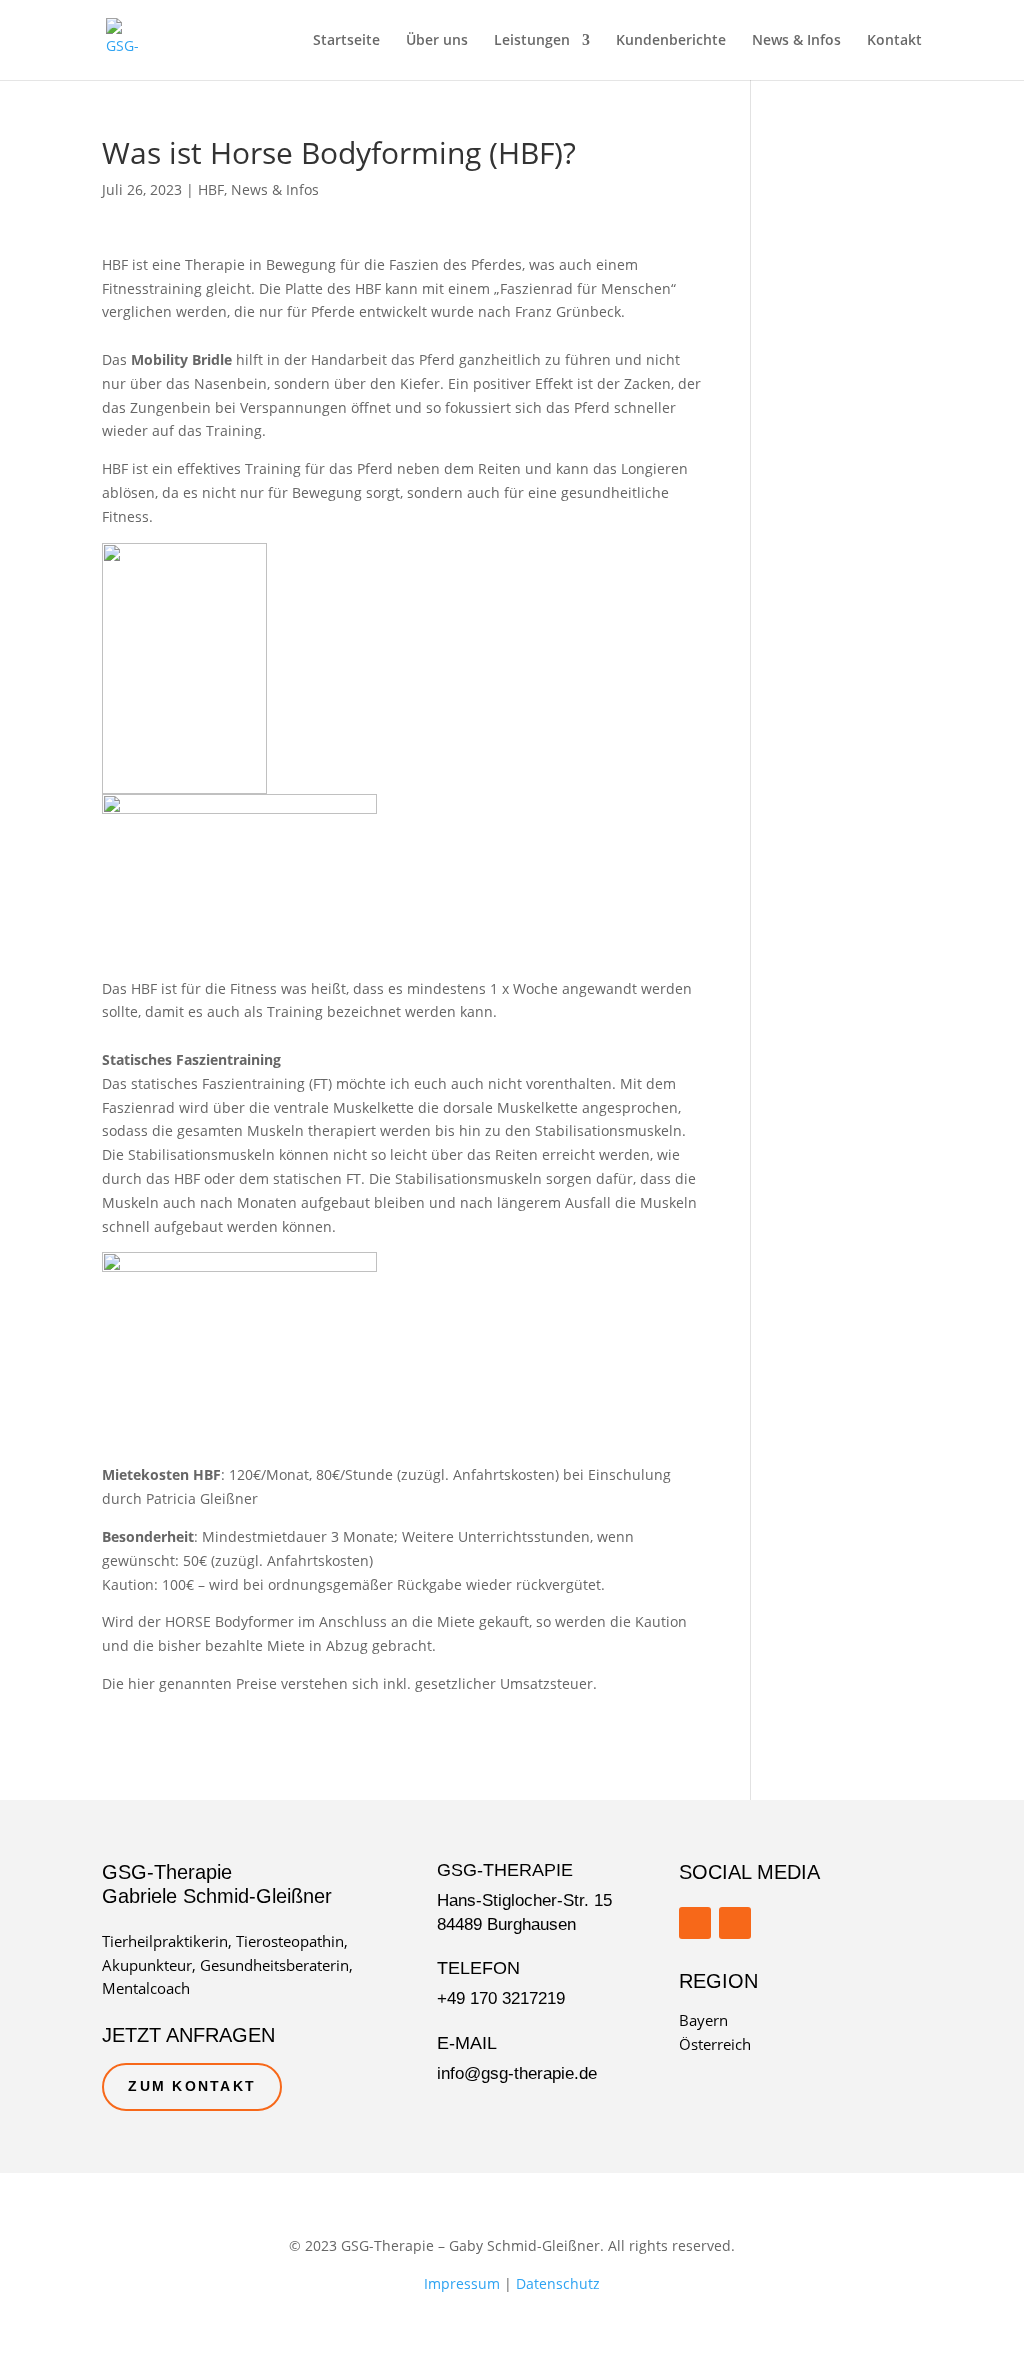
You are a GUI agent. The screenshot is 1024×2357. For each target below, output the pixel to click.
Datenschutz (558, 2283)
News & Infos (796, 41)
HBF (211, 189)
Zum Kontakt (192, 2086)
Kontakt (894, 41)
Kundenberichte (671, 41)
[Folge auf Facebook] (695, 1923)
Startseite (346, 41)
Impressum (462, 2283)
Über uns (437, 41)
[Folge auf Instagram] (735, 1923)
